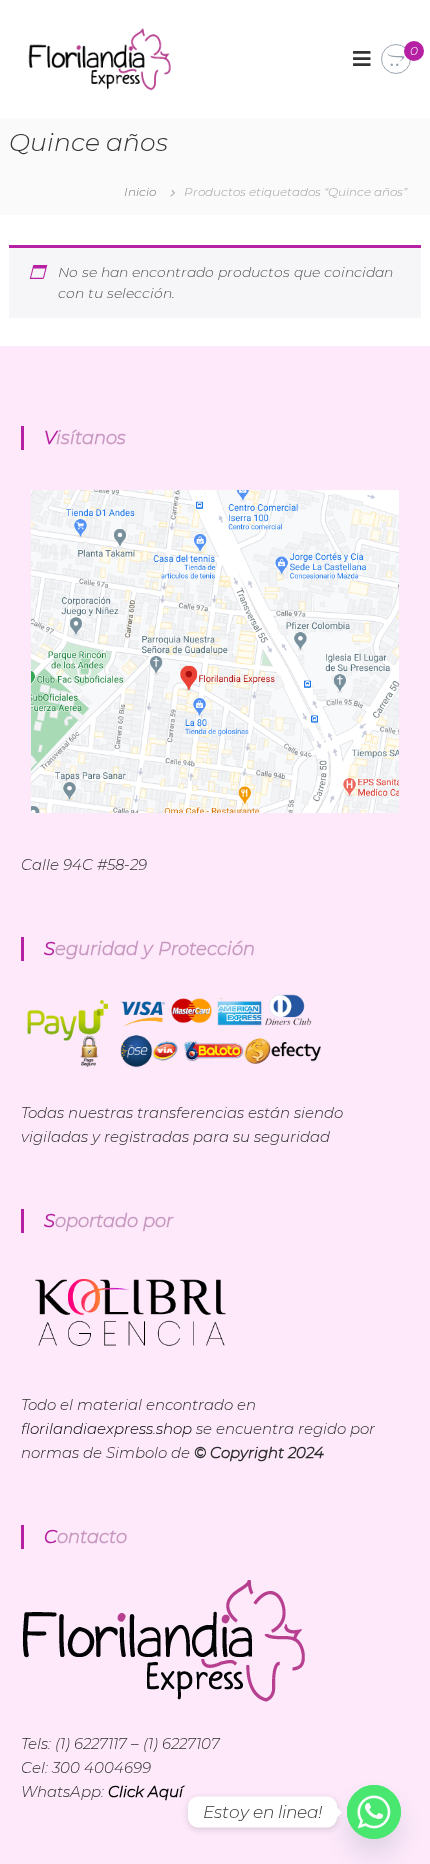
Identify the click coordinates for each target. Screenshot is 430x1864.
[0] (396, 60)
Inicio (140, 191)
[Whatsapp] (374, 1812)
